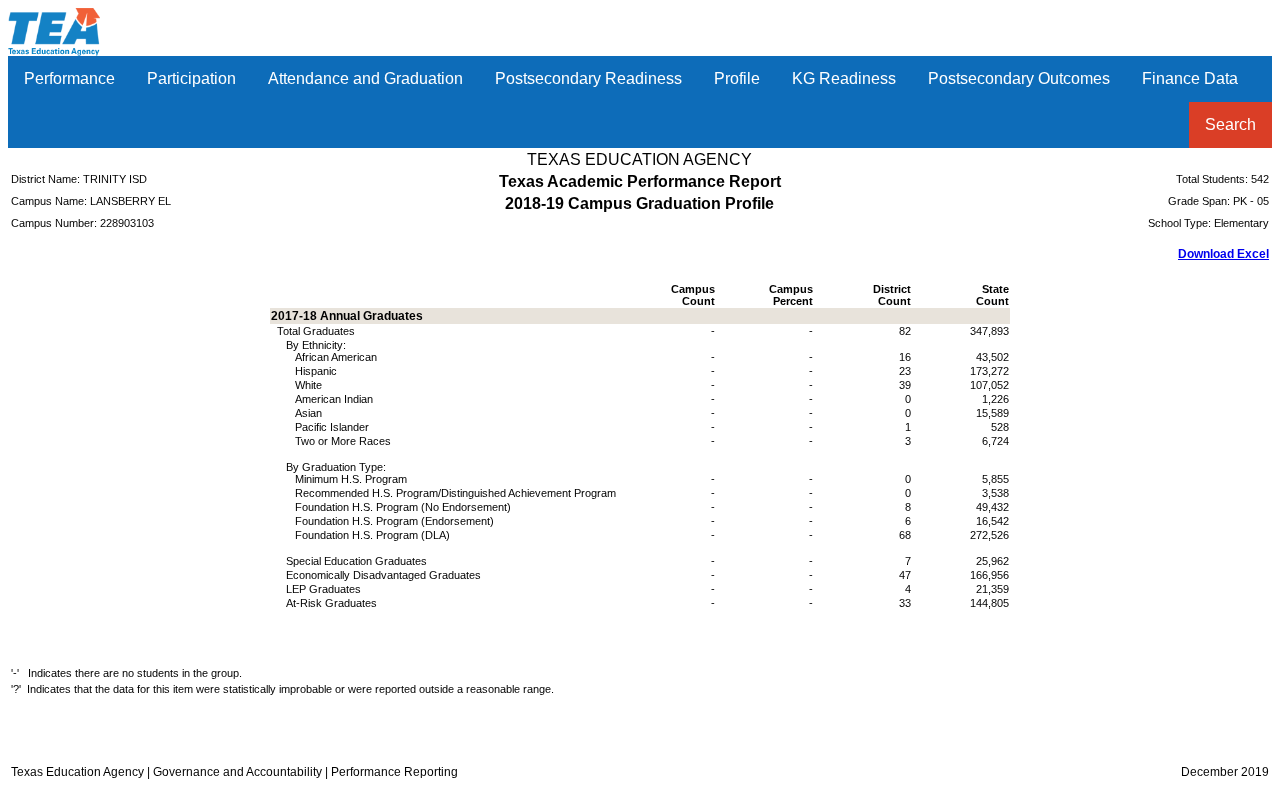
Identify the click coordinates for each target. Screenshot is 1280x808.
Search (1230, 124)
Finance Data (1190, 78)
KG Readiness (844, 78)
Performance (69, 78)
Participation (191, 78)
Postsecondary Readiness (588, 78)
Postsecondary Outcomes (1019, 78)
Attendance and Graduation (365, 78)
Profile (737, 78)
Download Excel (1223, 254)
